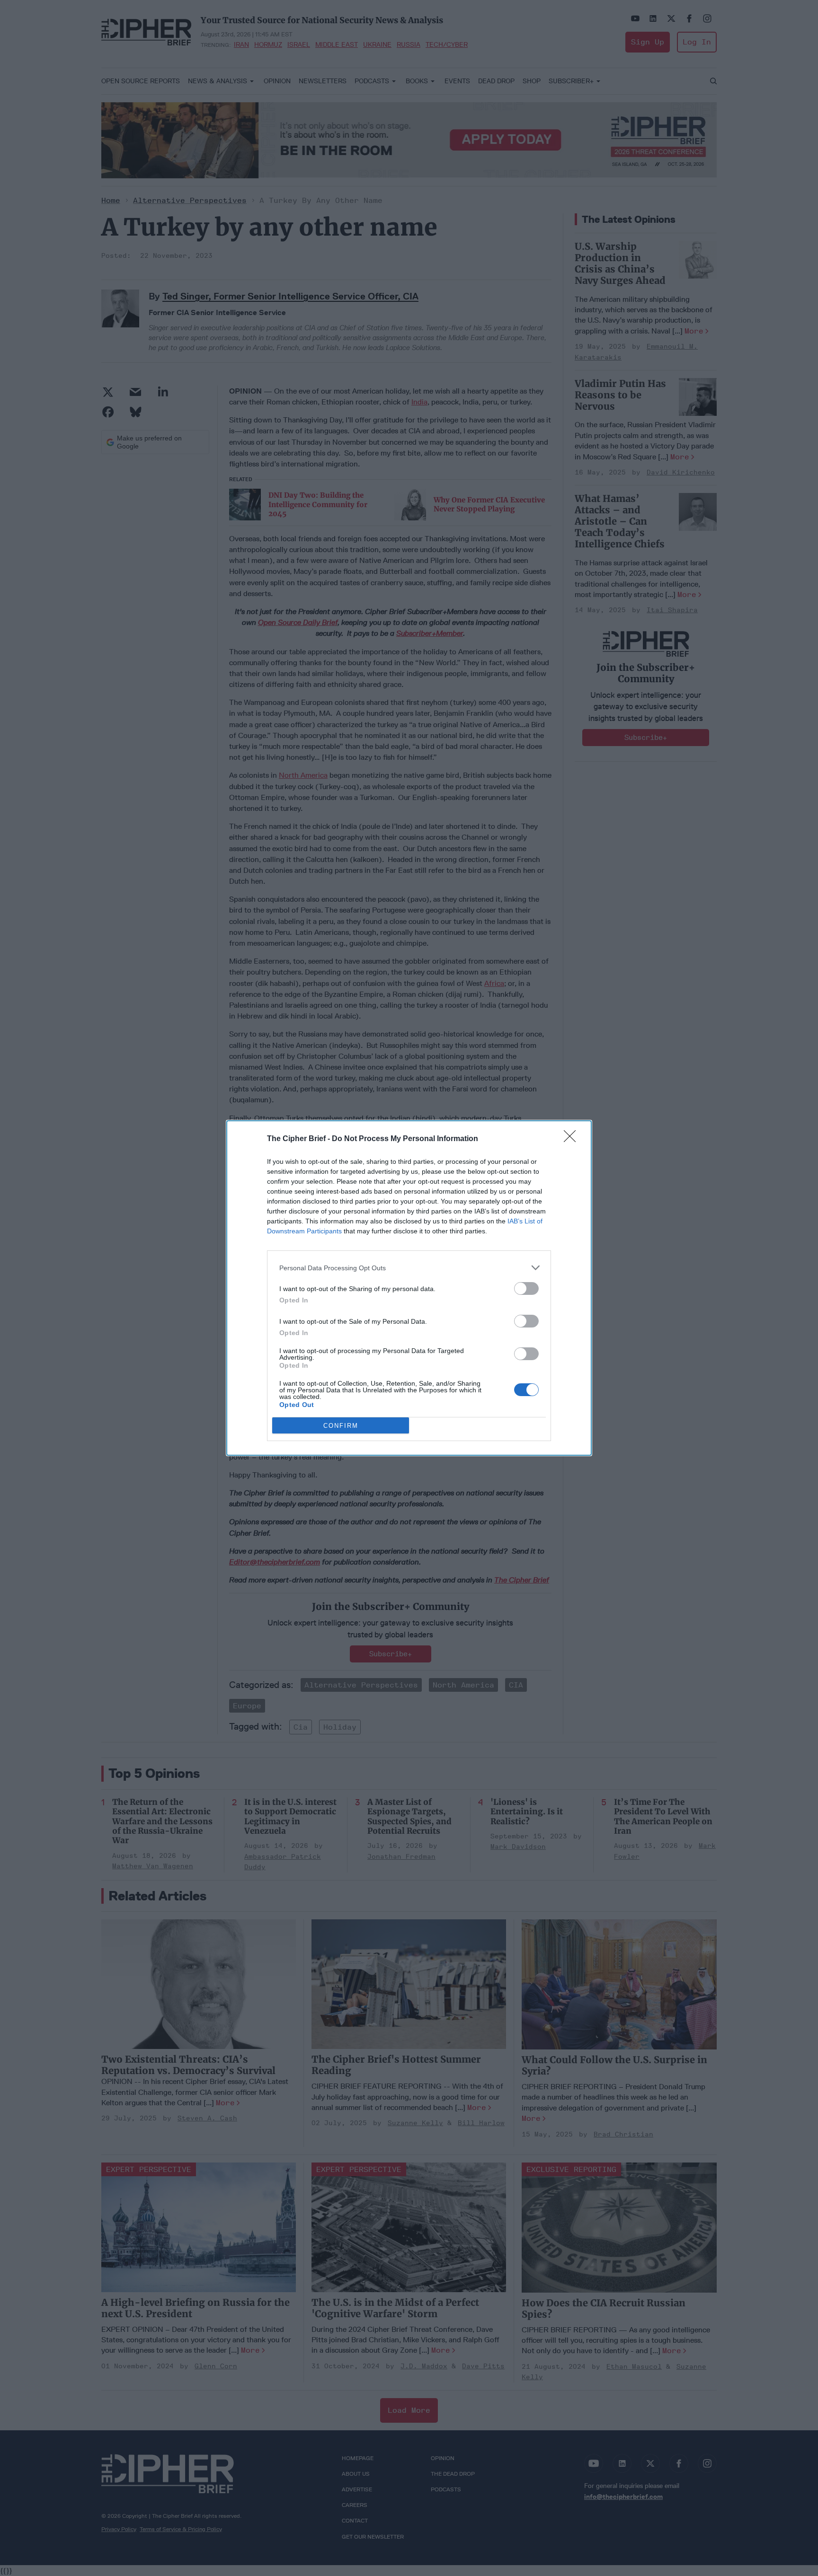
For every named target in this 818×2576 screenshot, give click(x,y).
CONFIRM (341, 1426)
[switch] (526, 1288)
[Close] (573, 1139)
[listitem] (409, 1268)
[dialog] (409, 1288)
